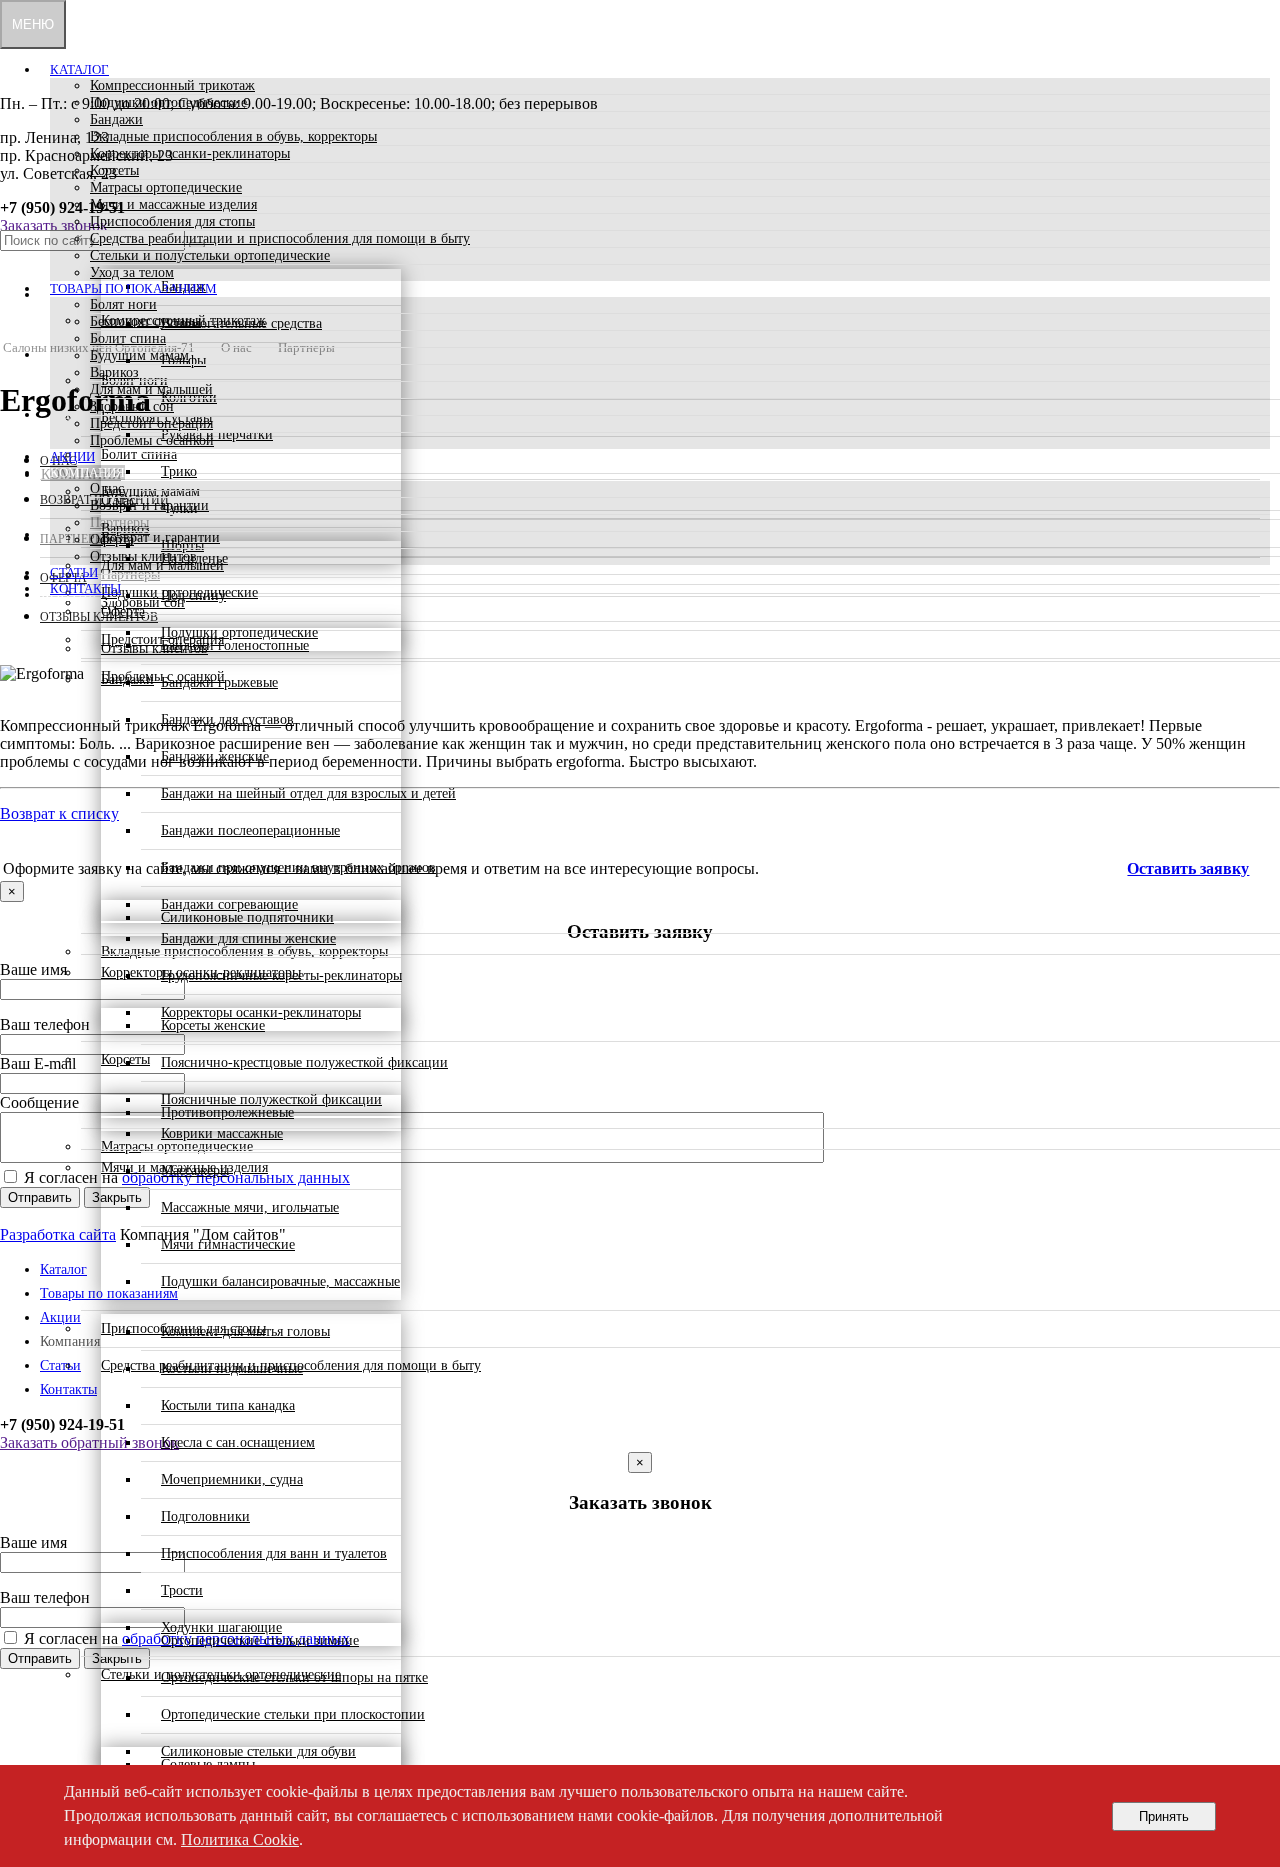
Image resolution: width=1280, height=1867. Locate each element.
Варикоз (114, 372)
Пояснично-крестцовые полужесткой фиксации (304, 1062)
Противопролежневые (227, 1112)
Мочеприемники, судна (232, 1479)
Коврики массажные (222, 1133)
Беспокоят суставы (145, 321)
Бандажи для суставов (227, 719)
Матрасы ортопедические (166, 187)
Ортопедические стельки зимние (260, 1640)
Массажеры (195, 1170)
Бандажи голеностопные (235, 645)
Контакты (85, 588)
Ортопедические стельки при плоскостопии (293, 1714)
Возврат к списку (59, 813)
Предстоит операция (151, 423)
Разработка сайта (58, 1234)
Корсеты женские (213, 1025)
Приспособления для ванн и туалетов (274, 1553)
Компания (87, 472)
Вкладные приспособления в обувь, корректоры (233, 136)
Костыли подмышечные (232, 1368)
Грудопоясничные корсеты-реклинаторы (281, 975)
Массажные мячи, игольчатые (250, 1207)
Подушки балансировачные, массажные (280, 1281)
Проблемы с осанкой (152, 440)
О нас (107, 488)
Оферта (112, 539)
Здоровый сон (132, 406)
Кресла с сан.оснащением (238, 1442)
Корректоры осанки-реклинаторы (190, 153)
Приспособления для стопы (172, 221)
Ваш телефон (45, 1024)
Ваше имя (33, 969)
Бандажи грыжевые (219, 682)
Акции (72, 456)
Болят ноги (123, 304)
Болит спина (128, 338)
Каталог (79, 69)
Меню (33, 24)
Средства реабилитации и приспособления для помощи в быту (280, 238)
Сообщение (39, 1102)
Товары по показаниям (133, 288)
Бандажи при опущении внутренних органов (298, 867)
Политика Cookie (240, 1839)
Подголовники (205, 1516)
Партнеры (119, 522)
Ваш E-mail (38, 1063)
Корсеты (114, 170)
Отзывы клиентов (143, 556)
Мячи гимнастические (228, 1244)
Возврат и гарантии (149, 505)
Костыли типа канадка (228, 1405)
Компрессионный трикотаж (172, 85)
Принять (1164, 1816)
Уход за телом (132, 272)
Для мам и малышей (151, 389)
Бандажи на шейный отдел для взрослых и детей (308, 793)
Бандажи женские (215, 756)
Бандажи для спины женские (248, 938)
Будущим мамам (139, 355)
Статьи (74, 572)
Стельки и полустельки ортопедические (210, 255)
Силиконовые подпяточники (247, 917)
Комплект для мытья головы (245, 1331)
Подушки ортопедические (168, 102)
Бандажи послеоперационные (250, 830)
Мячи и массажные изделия (173, 204)
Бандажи (116, 119)
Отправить (40, 1197)
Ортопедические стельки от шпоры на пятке (294, 1677)
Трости (182, 1590)
